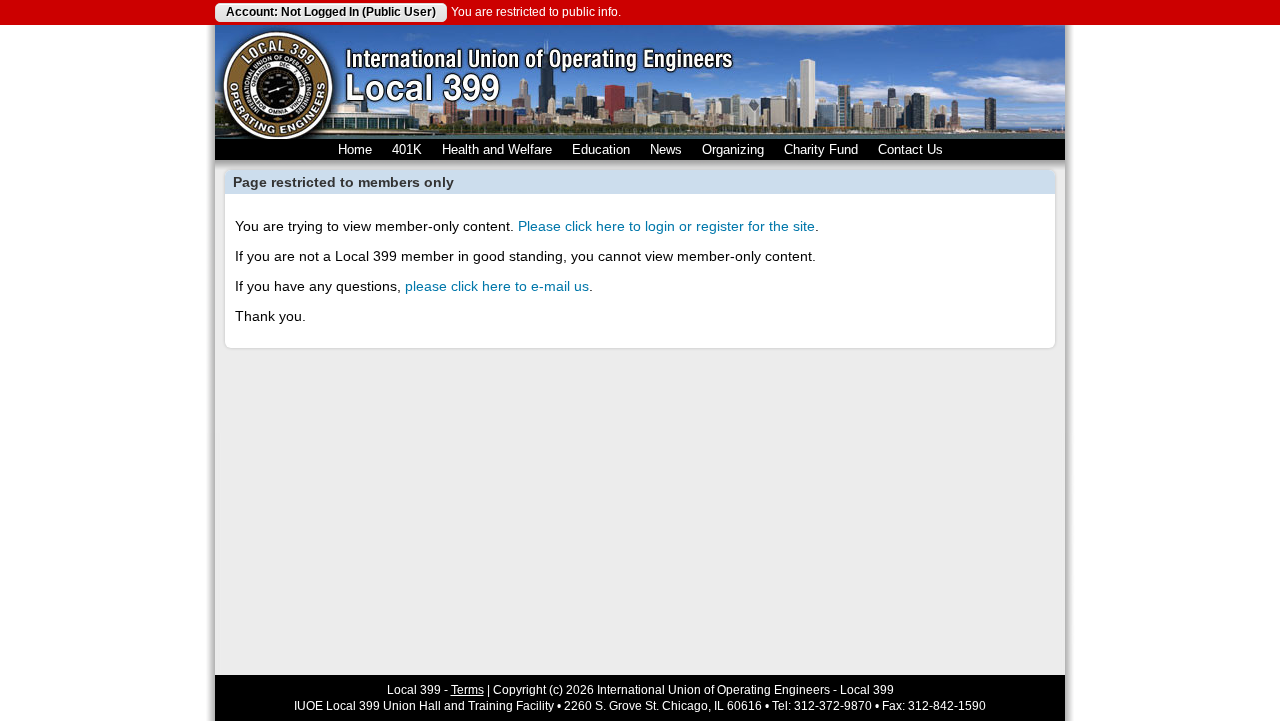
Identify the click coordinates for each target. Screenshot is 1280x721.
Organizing (733, 149)
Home (355, 149)
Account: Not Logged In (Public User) (331, 12)
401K (407, 149)
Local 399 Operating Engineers (277, 82)
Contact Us (910, 149)
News (666, 149)
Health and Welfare (497, 149)
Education (601, 149)
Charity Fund (821, 149)
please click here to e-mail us (497, 286)
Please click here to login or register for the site (666, 226)
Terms (467, 690)
